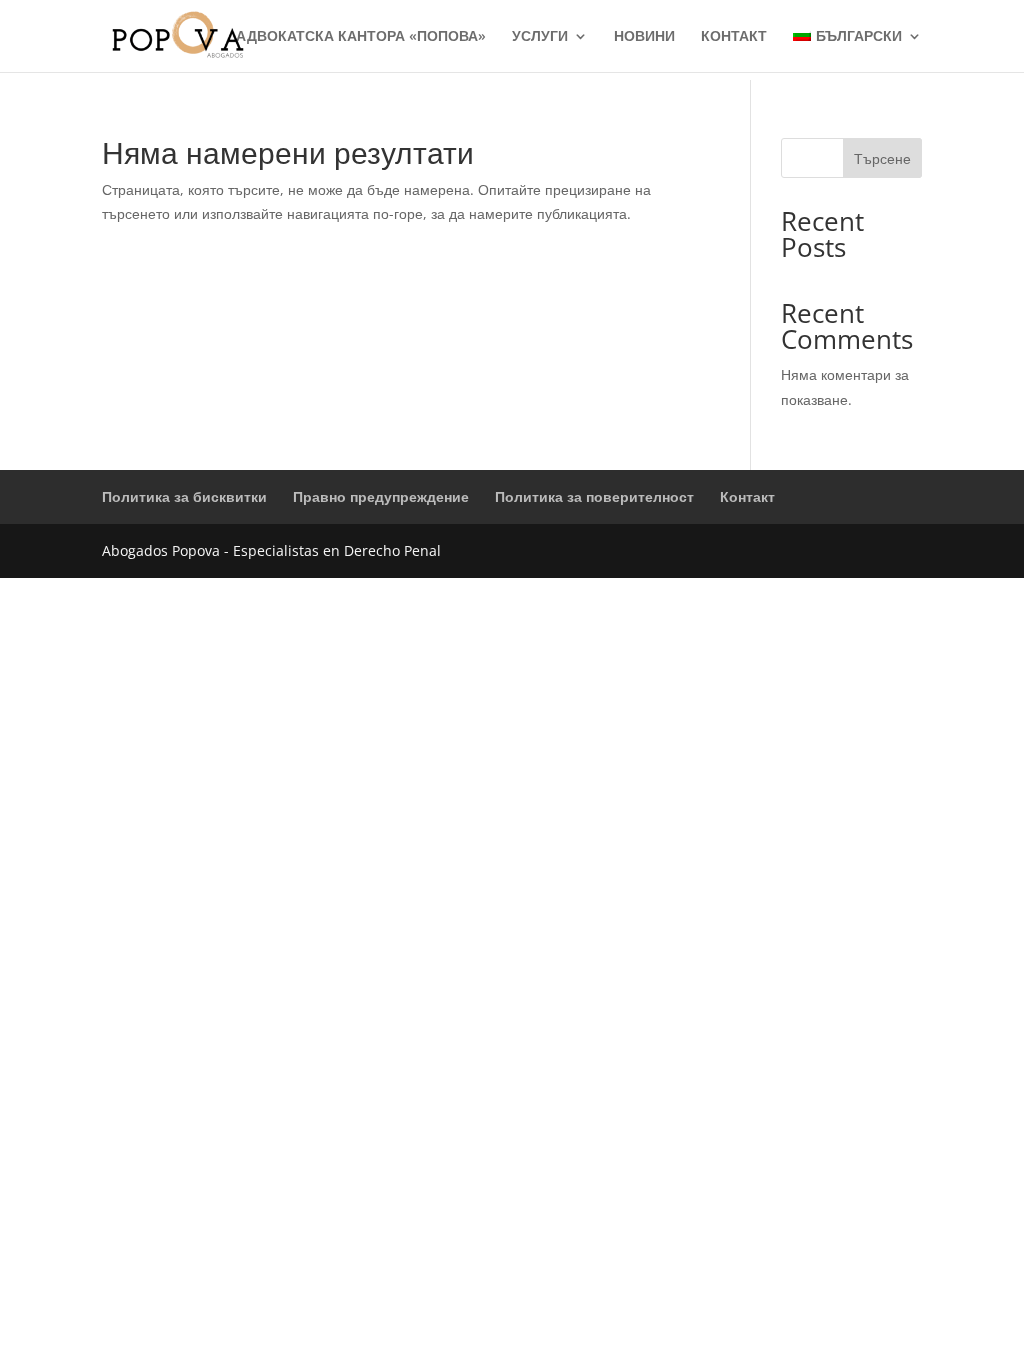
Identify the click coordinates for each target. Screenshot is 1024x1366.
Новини (644, 37)
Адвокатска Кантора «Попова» (361, 37)
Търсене (882, 158)
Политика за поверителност (594, 496)
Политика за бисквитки (184, 496)
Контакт (734, 37)
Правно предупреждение (381, 496)
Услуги (540, 37)
